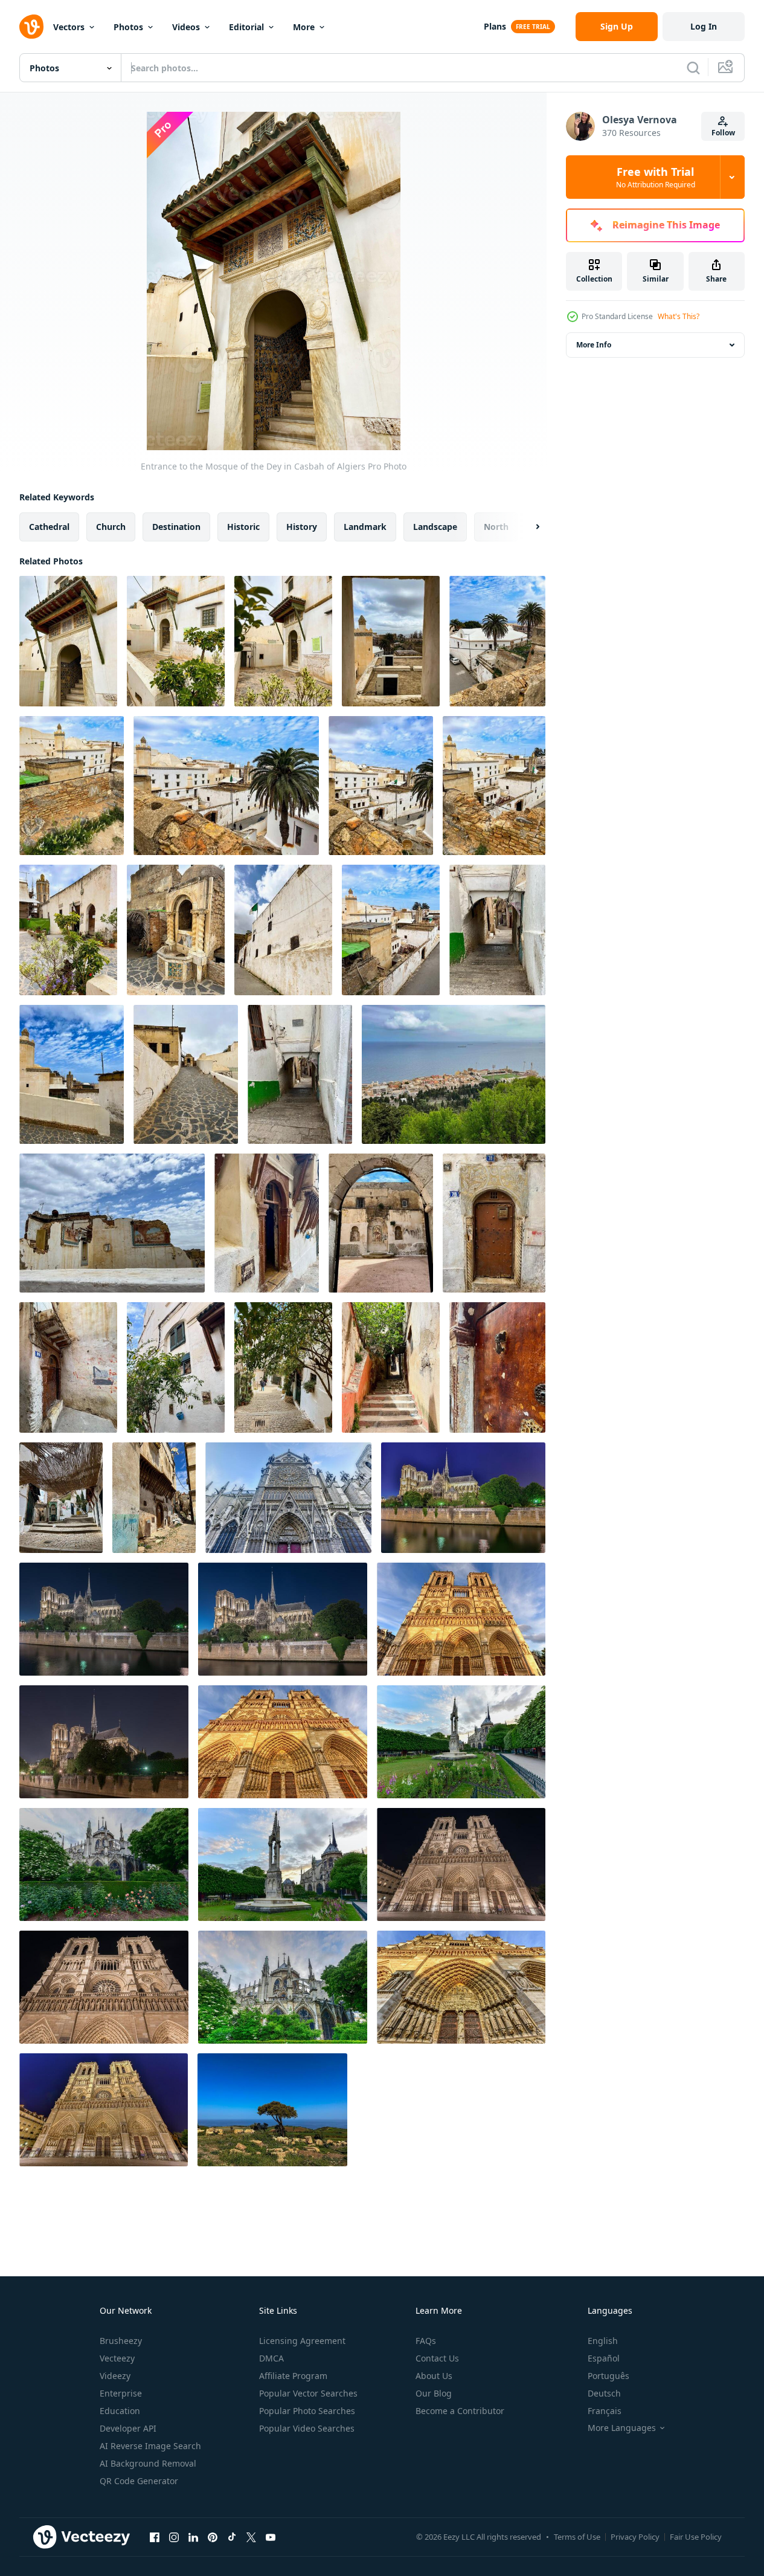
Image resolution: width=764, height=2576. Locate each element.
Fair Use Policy (696, 2537)
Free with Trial (656, 177)
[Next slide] (527, 527)
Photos (128, 27)
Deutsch (604, 2393)
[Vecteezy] (31, 27)
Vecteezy (117, 2358)
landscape (435, 527)
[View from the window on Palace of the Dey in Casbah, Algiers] (391, 641)
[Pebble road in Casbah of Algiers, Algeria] (186, 1074)
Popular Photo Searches (307, 2411)
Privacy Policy (635, 2537)
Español (604, 2358)
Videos (186, 27)
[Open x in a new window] (251, 2537)
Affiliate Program (293, 2376)
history (302, 527)
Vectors (69, 27)
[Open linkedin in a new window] (193, 2537)
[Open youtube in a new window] (271, 2537)
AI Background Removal (148, 2463)
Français (605, 2411)
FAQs (426, 2341)
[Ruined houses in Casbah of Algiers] (112, 1223)
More (304, 27)
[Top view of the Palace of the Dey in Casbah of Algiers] (497, 641)
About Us (434, 2376)
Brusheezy (121, 2341)
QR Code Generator (139, 2481)
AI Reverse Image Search (150, 2446)
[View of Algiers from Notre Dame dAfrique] (454, 1074)
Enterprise (121, 2393)
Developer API (128, 2428)
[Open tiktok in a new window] (232, 2537)
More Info (594, 345)
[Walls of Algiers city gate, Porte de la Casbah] (283, 930)
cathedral (49, 527)
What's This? (679, 316)
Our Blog (434, 2393)
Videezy (115, 2376)
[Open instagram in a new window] (174, 2537)
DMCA (271, 2358)
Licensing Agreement (302, 2341)
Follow (723, 133)
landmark (365, 527)
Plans (495, 26)
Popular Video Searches (307, 2428)
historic (243, 527)
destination (176, 527)
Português (608, 2376)
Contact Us (437, 2358)
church (111, 527)
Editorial (246, 27)
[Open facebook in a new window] (155, 2537)
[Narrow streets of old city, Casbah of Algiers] (497, 930)
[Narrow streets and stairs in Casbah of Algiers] (176, 1367)
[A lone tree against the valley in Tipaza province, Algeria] (272, 2110)
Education (120, 2411)
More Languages (622, 2428)
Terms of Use (577, 2537)
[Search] (693, 68)
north (496, 527)
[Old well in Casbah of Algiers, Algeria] (176, 930)
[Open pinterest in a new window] (213, 2537)
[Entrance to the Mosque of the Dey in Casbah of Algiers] (68, 641)
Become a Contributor (460, 2411)
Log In (704, 26)
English (603, 2341)
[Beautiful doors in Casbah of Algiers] (267, 1223)
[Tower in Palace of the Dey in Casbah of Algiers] (68, 930)
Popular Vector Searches (308, 2393)
